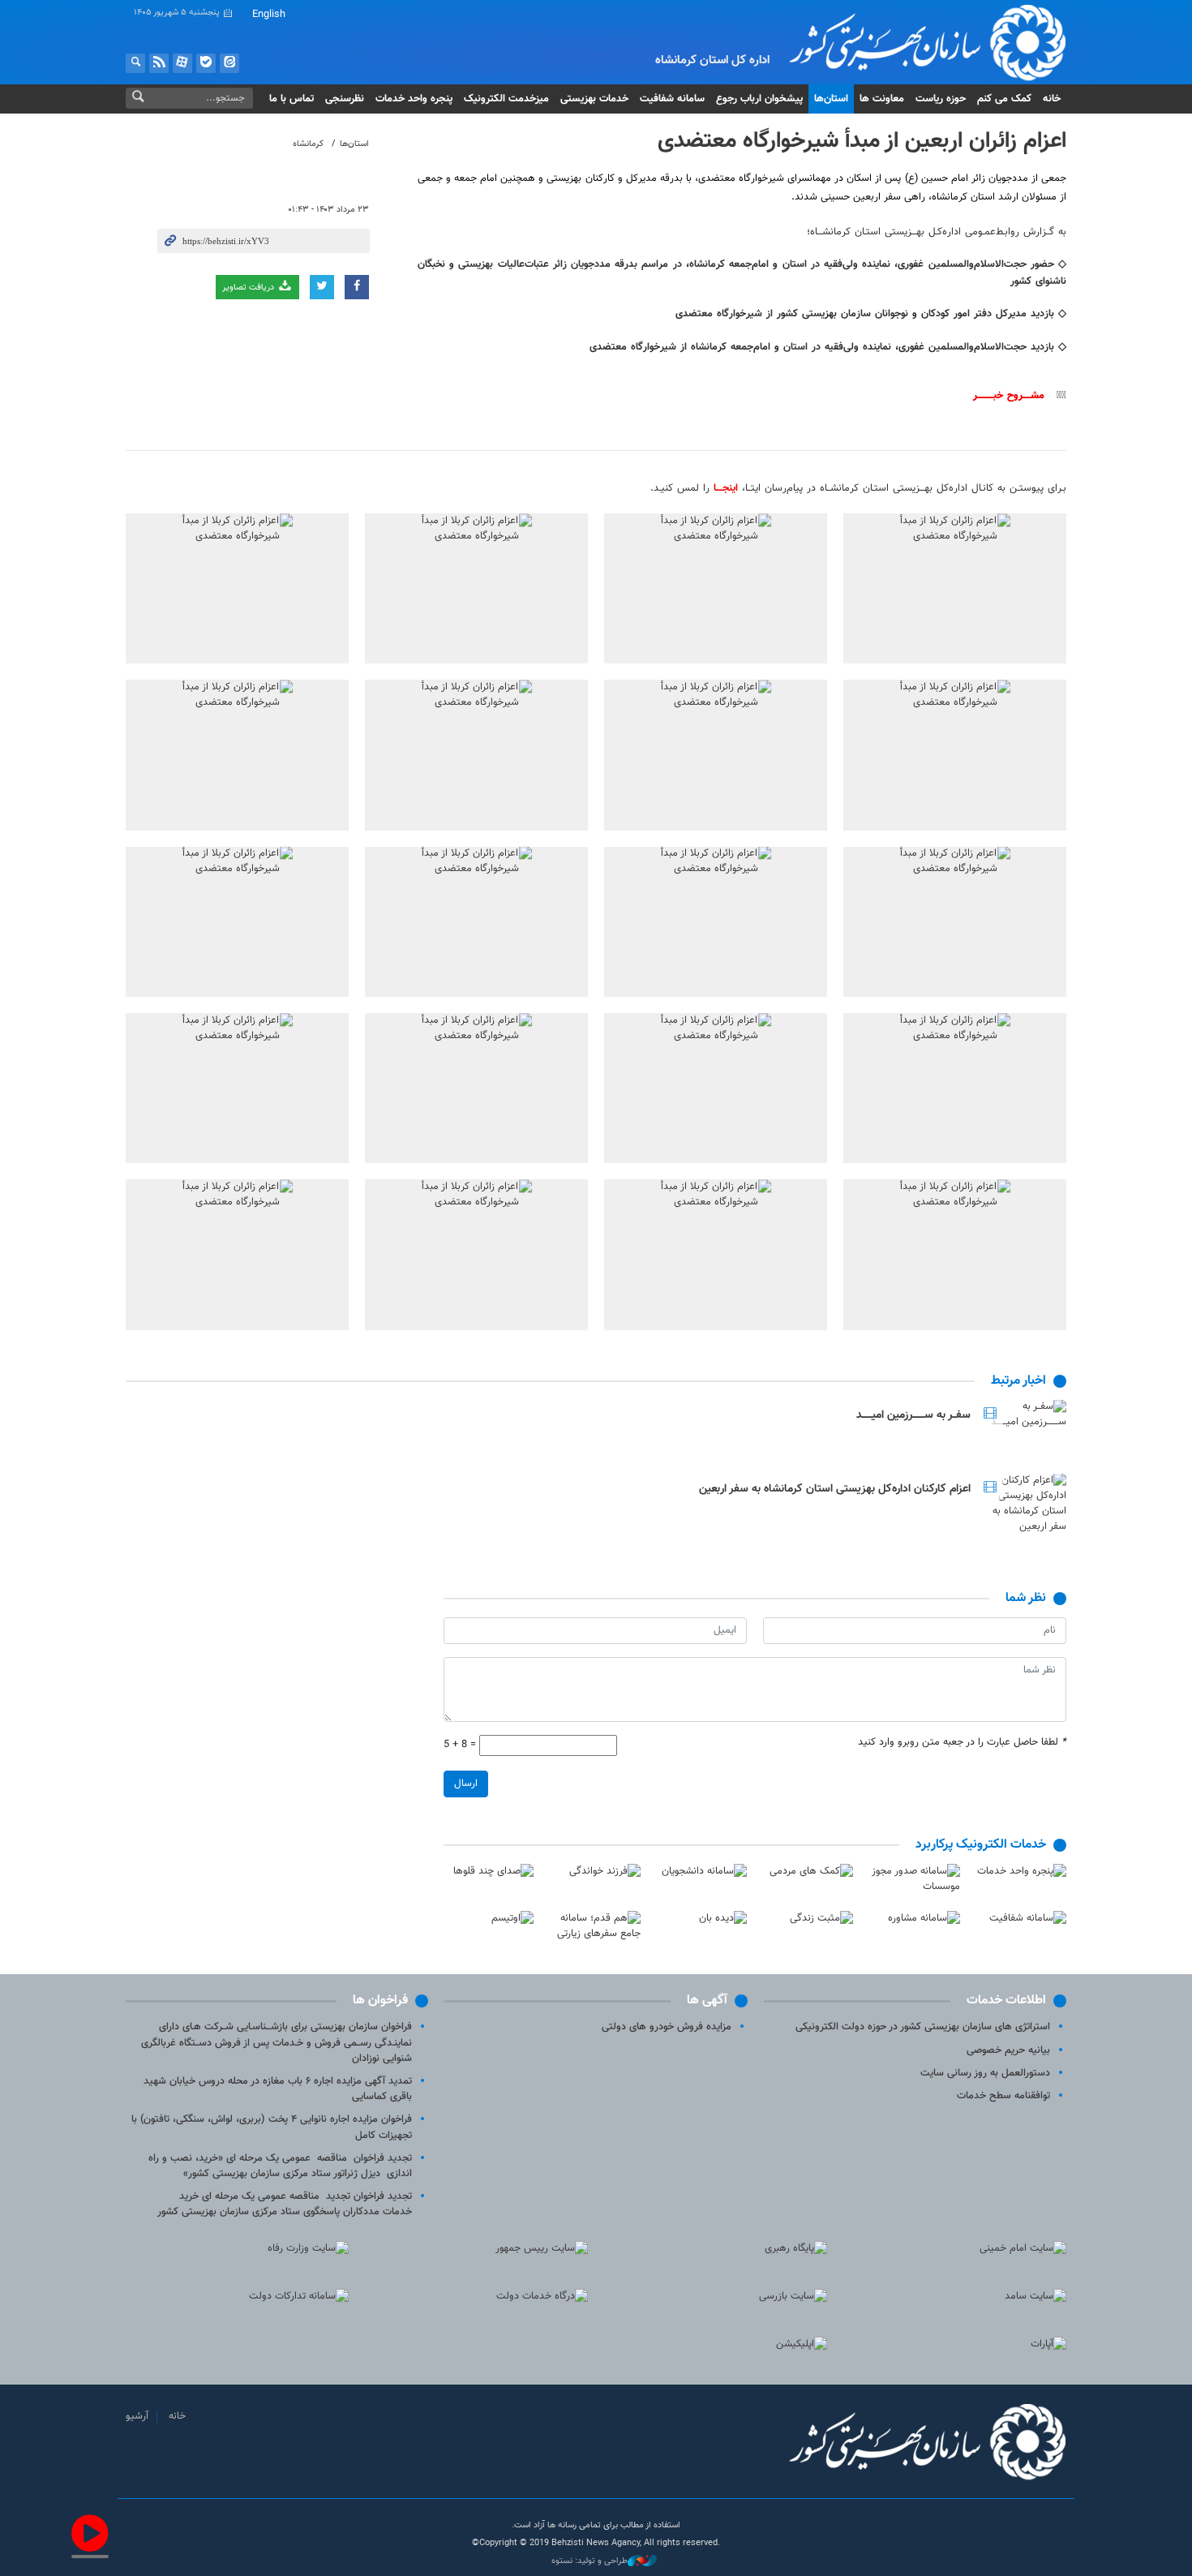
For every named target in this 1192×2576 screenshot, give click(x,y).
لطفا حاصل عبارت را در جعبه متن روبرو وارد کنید (962, 1743)
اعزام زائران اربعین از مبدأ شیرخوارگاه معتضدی (862, 141)
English (269, 15)
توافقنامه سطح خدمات (1003, 2096)
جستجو (135, 63)
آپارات (182, 63)
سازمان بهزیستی (915, 42)
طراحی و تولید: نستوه (590, 2561)
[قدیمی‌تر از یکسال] (1022, 1430)
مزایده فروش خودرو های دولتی (667, 2027)
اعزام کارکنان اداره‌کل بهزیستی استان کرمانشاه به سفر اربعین (835, 1489)
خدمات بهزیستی (594, 99)
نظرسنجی (345, 99)
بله (206, 63)
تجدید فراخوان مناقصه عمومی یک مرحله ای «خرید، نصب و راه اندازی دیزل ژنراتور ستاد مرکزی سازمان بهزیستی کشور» (280, 2166)
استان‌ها (831, 99)
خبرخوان (159, 63)
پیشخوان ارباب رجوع (759, 99)
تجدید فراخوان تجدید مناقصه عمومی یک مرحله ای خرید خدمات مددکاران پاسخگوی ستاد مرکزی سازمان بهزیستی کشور (285, 2204)
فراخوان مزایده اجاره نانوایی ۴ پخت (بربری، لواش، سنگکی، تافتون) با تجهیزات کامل (272, 2127)
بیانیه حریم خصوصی (1008, 2050)
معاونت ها (882, 99)
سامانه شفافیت (672, 99)
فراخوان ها (380, 2001)
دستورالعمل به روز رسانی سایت (985, 2073)
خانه (1052, 99)
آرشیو (137, 2416)
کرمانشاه (308, 144)
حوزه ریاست (941, 99)
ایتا (229, 63)
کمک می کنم (1004, 99)
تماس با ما (292, 99)
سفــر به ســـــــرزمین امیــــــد (913, 1415)
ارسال (466, 1784)
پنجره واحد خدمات (414, 99)
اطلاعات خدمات (1006, 2001)
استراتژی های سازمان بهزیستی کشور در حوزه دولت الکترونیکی (923, 2027)
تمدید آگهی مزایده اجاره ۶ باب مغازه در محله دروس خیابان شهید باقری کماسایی (278, 2089)
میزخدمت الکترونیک (506, 99)
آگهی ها (707, 2001)
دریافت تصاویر (249, 288)
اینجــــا (726, 488)
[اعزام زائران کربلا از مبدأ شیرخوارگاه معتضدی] (955, 588)
